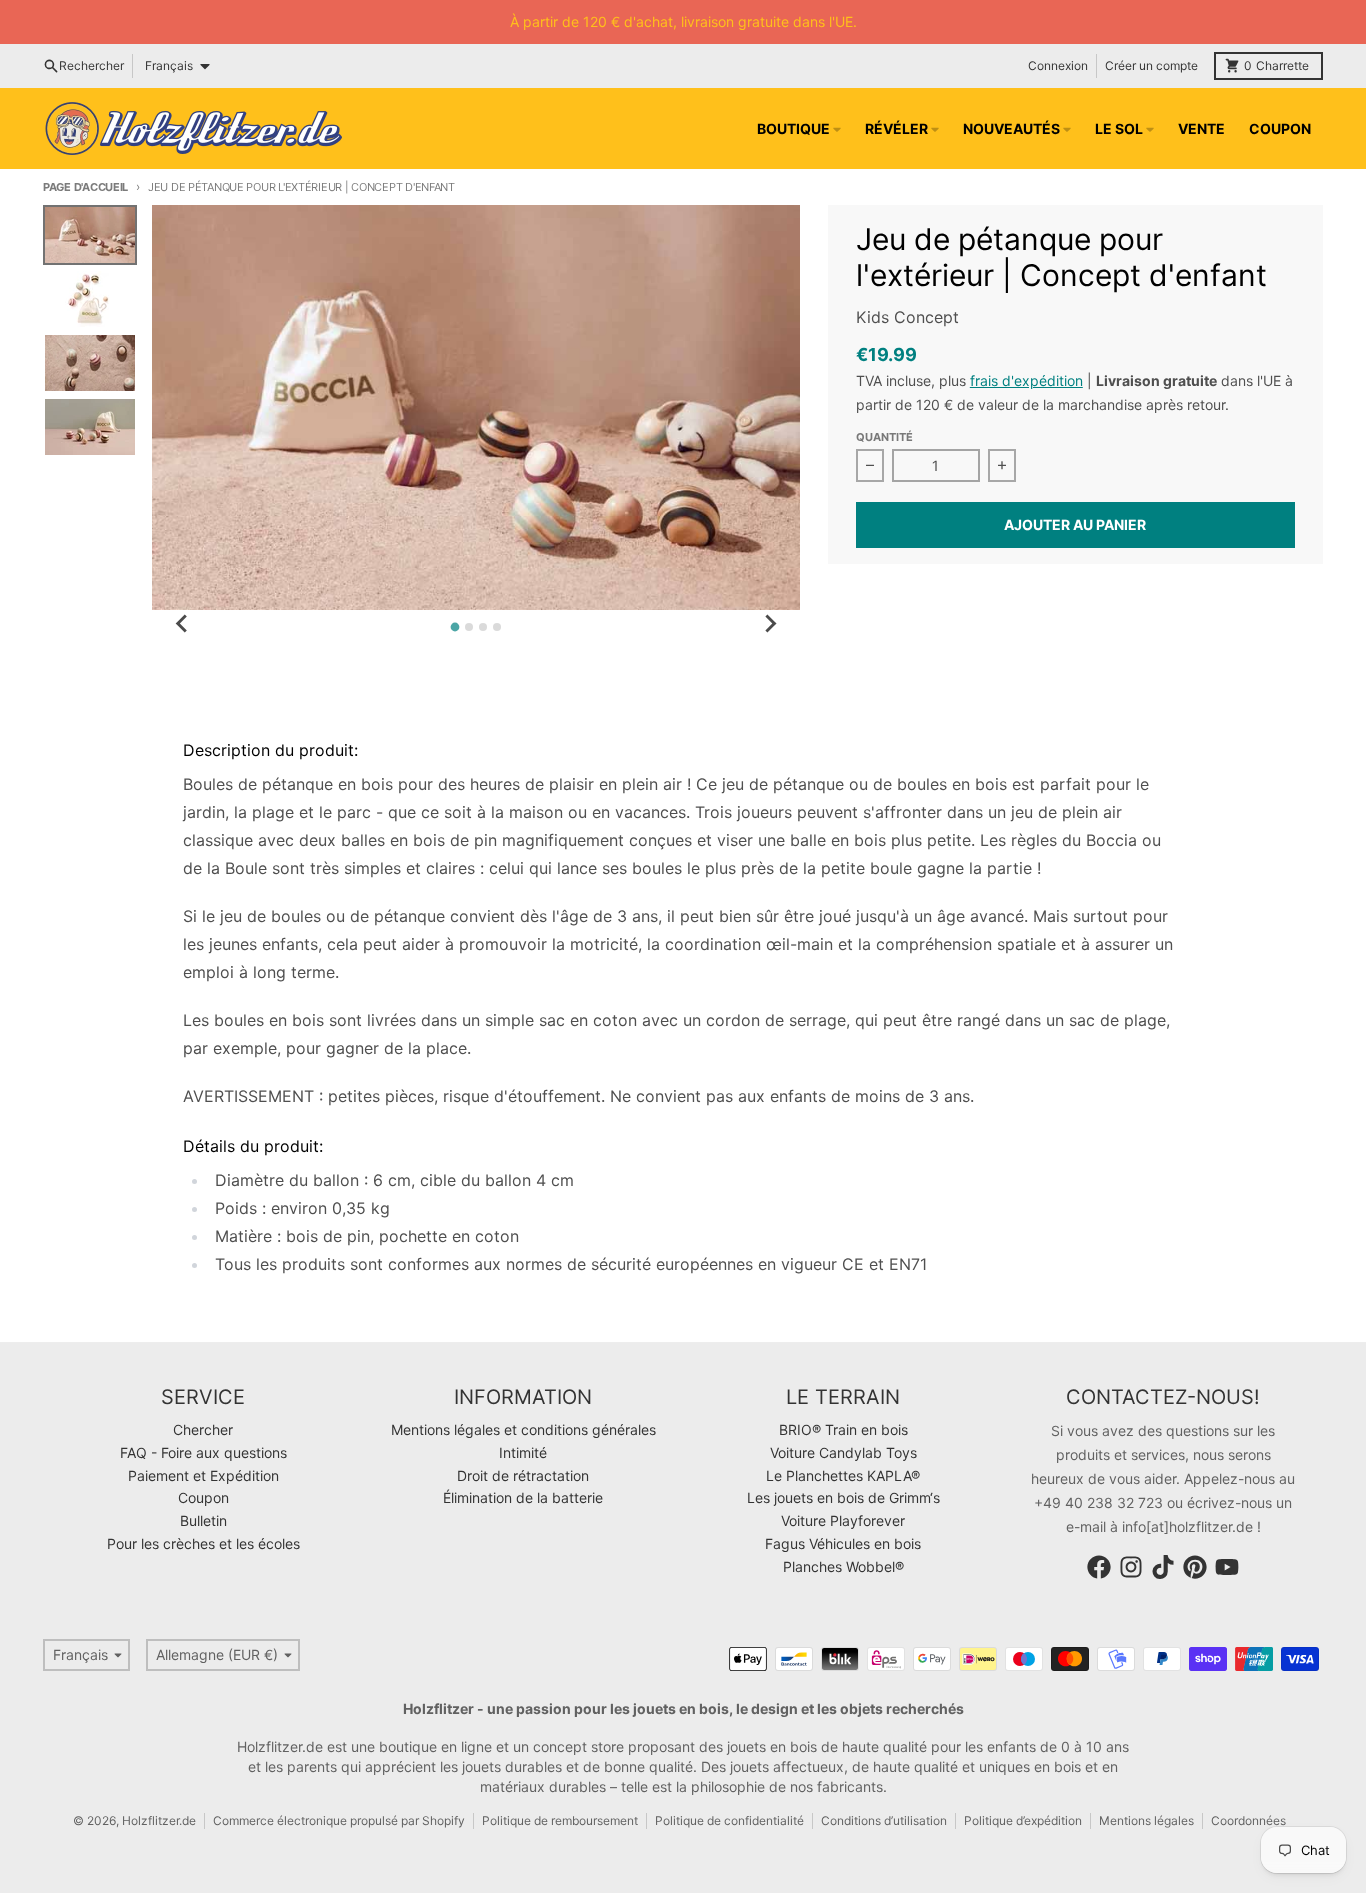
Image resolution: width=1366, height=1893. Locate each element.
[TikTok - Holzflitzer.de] (1163, 1567)
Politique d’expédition (1023, 1820)
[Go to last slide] (182, 624)
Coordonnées (1248, 1820)
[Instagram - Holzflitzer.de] (1131, 1567)
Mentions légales (1146, 1820)
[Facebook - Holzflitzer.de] (1099, 1567)
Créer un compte (1151, 65)
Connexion (1058, 65)
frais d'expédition (1026, 380)
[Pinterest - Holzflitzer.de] (1195, 1567)
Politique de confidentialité (729, 1820)
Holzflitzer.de (159, 1820)
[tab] (455, 627)
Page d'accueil (85, 187)
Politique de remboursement (560, 1820)
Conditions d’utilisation (884, 1820)
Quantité (884, 437)
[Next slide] (770, 624)
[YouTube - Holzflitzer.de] (1227, 1567)
